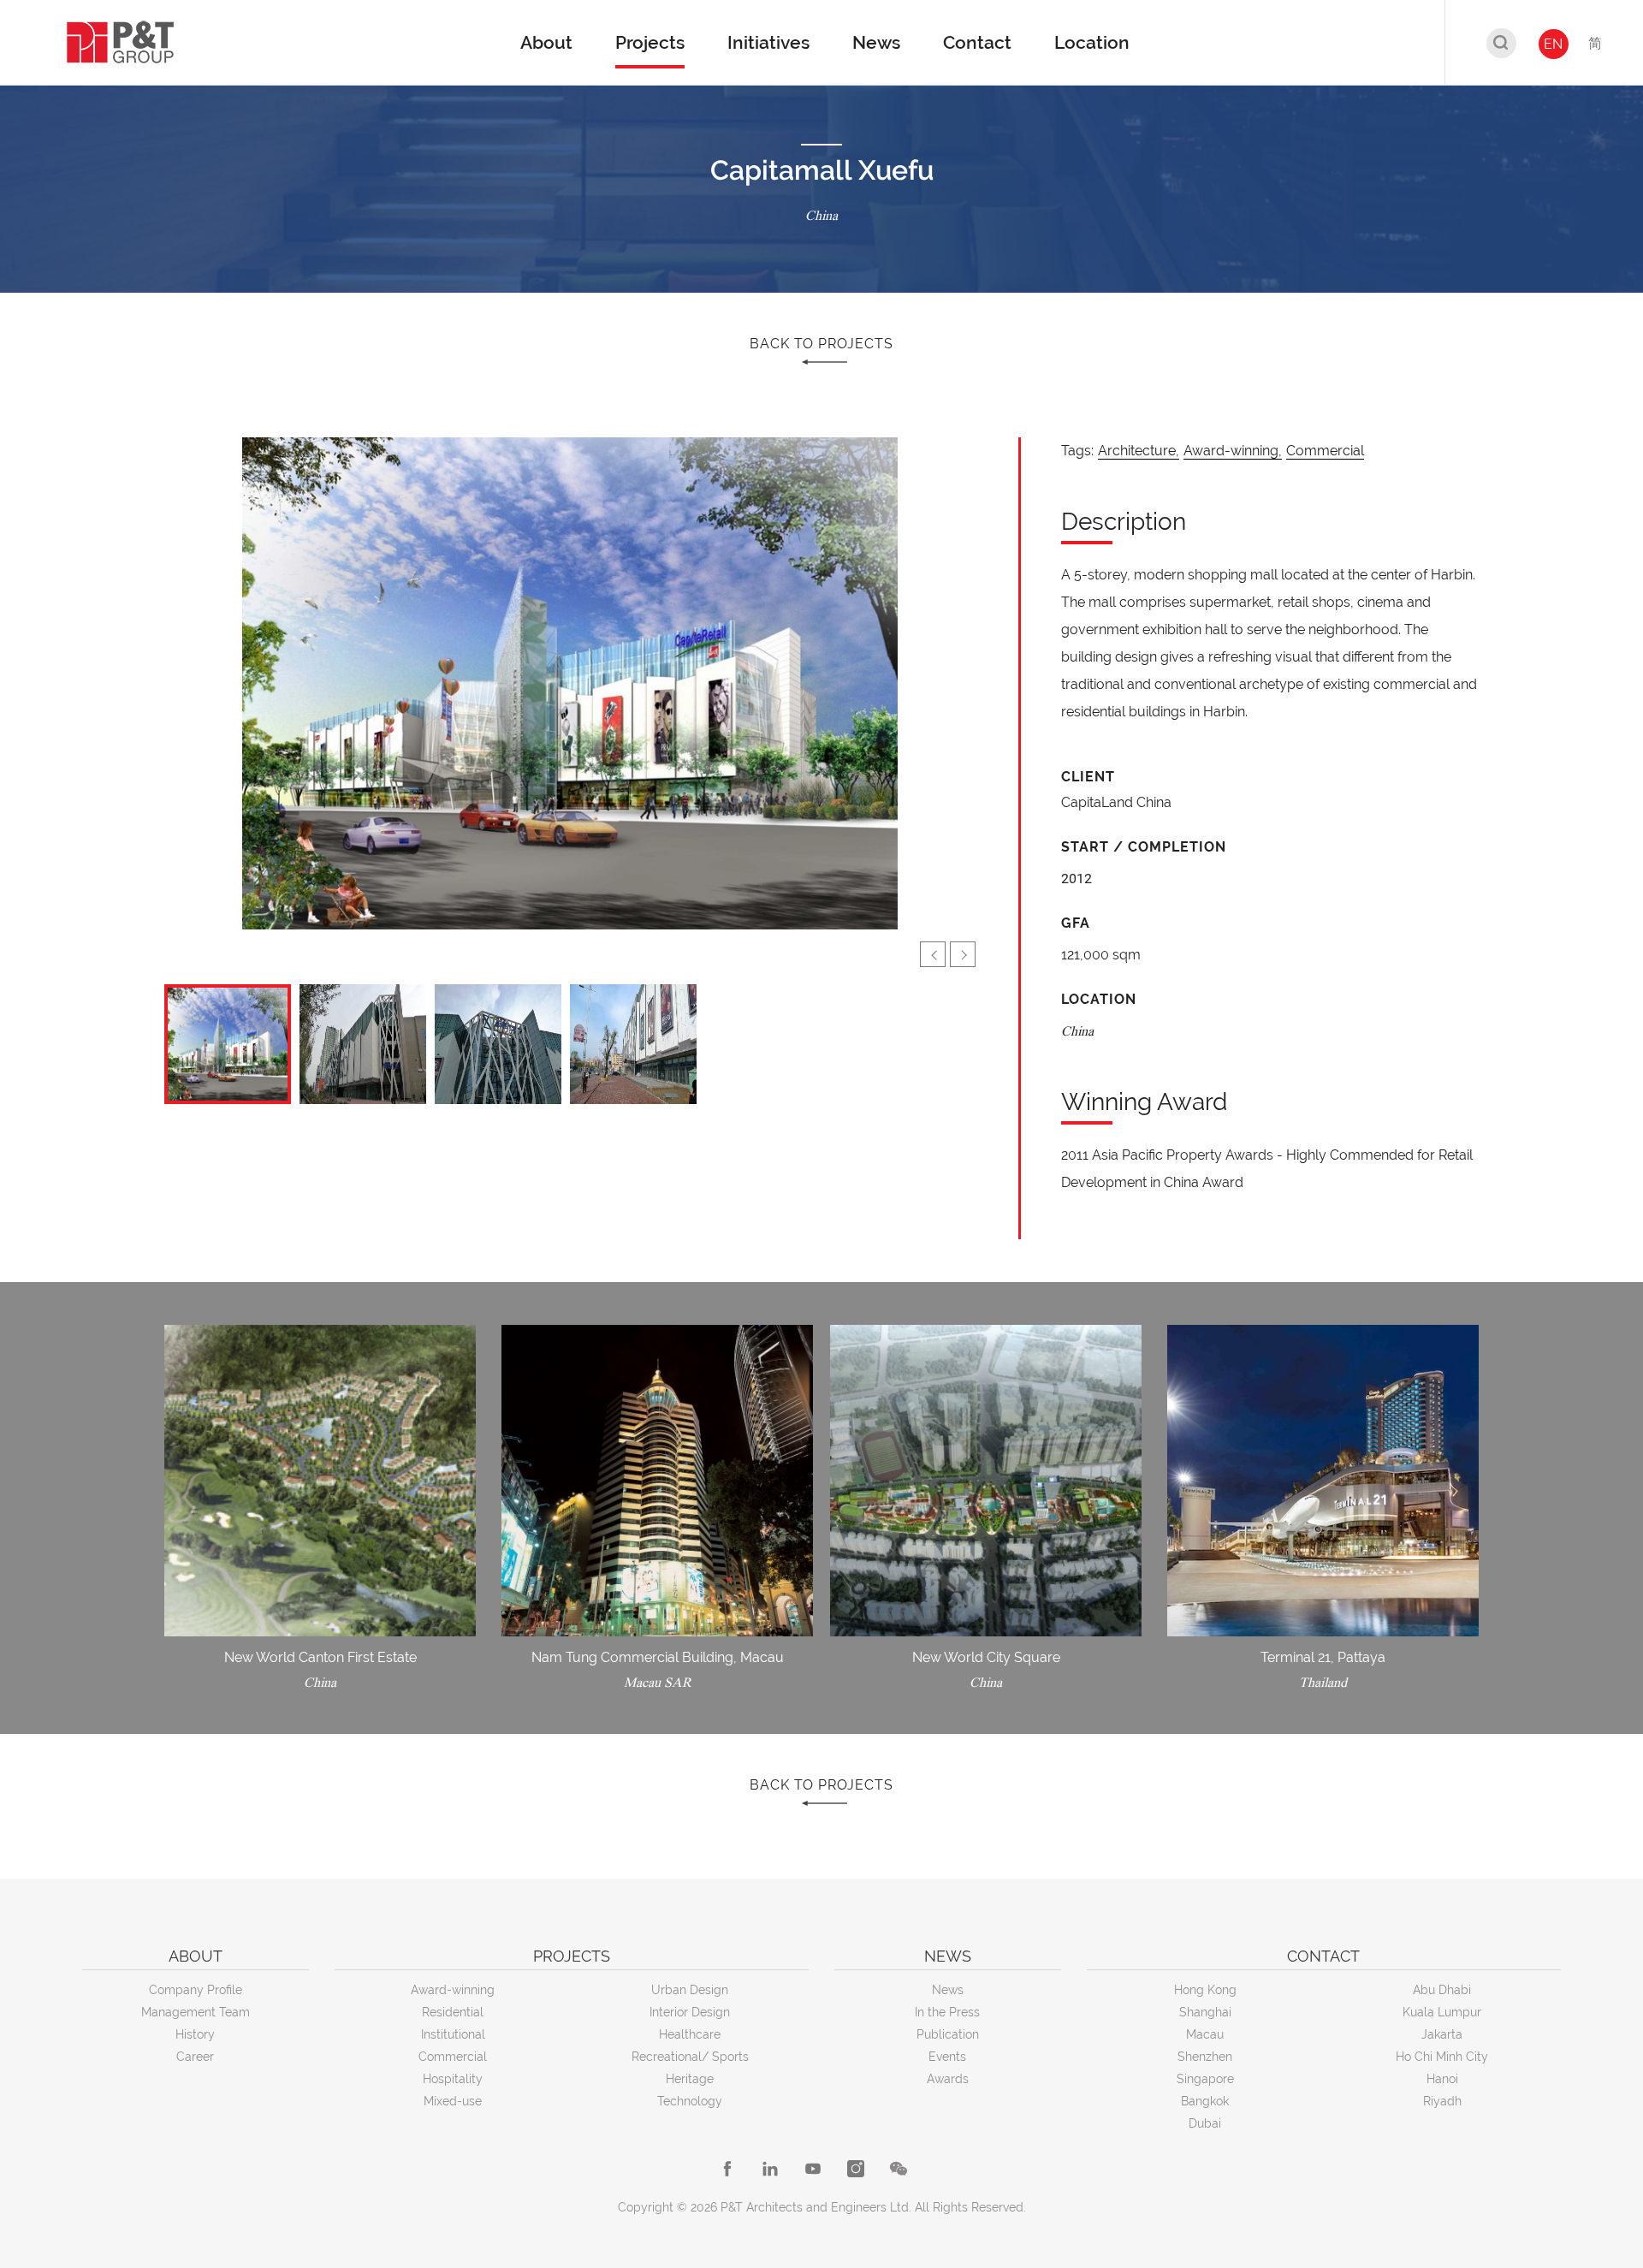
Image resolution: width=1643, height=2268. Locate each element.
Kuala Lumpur (1442, 2012)
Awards (948, 2079)
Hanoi (1442, 2079)
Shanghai (1205, 2012)
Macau (1205, 2034)
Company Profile (196, 1990)
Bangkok (1205, 2101)
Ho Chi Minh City (1442, 2057)
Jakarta (1442, 2034)
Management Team (196, 2012)
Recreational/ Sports (690, 2057)
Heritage (690, 2079)
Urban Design (690, 1990)
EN (1553, 44)
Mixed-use (453, 2101)
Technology (690, 2101)
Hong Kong (1205, 1990)
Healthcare (690, 2034)
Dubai (1205, 2123)
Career (195, 2057)
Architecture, (1139, 451)
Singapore (1205, 2079)
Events (947, 2057)
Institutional (453, 2034)
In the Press (947, 2012)
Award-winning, (1233, 451)
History (195, 2034)
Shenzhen (1205, 2057)
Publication (948, 2034)
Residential (453, 2012)
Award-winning (453, 1990)
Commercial (1325, 451)
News (948, 1990)
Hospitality (453, 2079)
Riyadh (1442, 2101)
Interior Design (690, 2012)
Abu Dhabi (1442, 1990)
